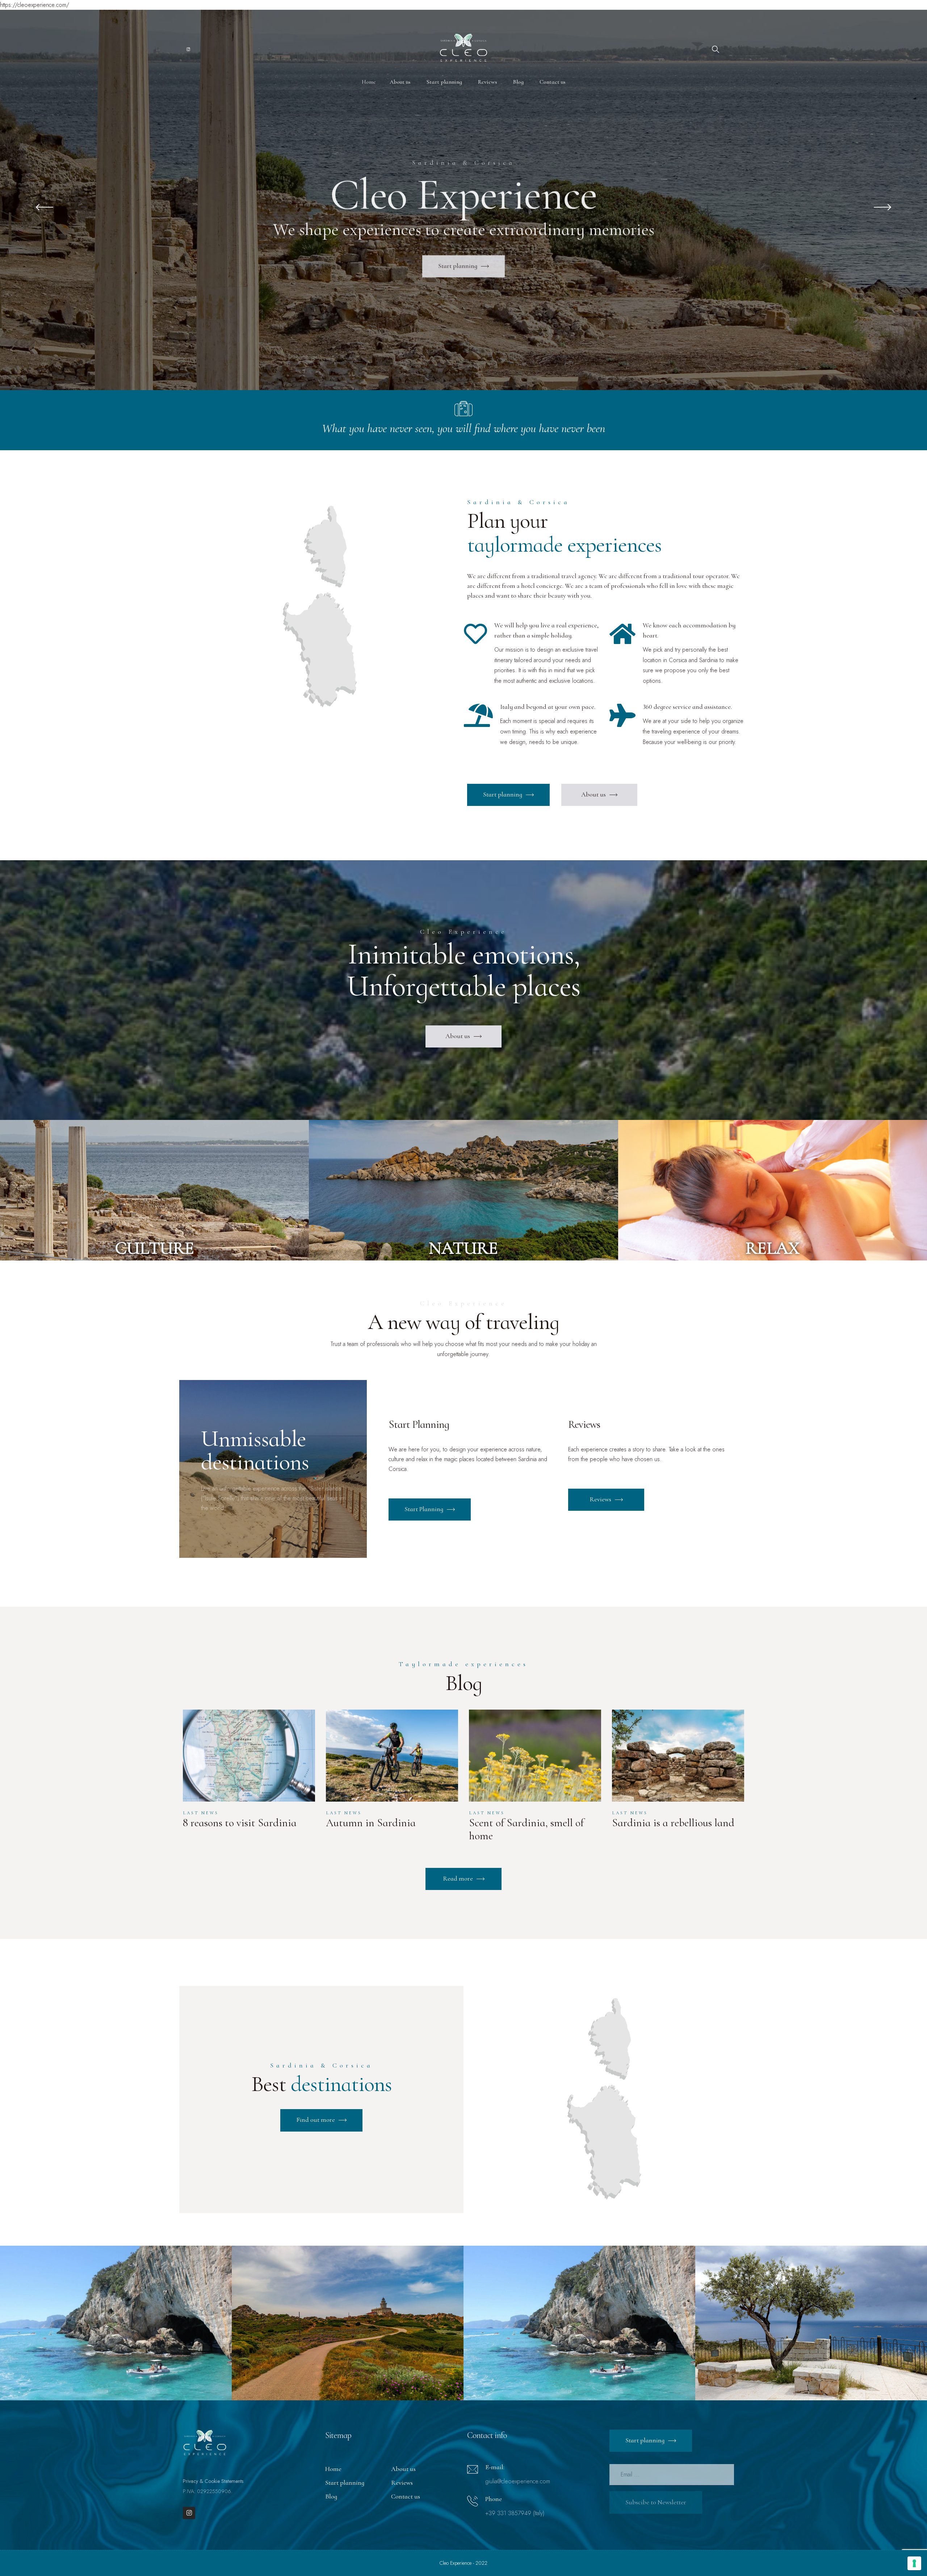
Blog (331, 2496)
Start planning (345, 2483)
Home (333, 2469)
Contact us (406, 2496)
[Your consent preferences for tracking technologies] (914, 2563)
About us (403, 2469)
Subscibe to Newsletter (656, 2502)
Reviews (402, 2483)
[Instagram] (189, 2513)
